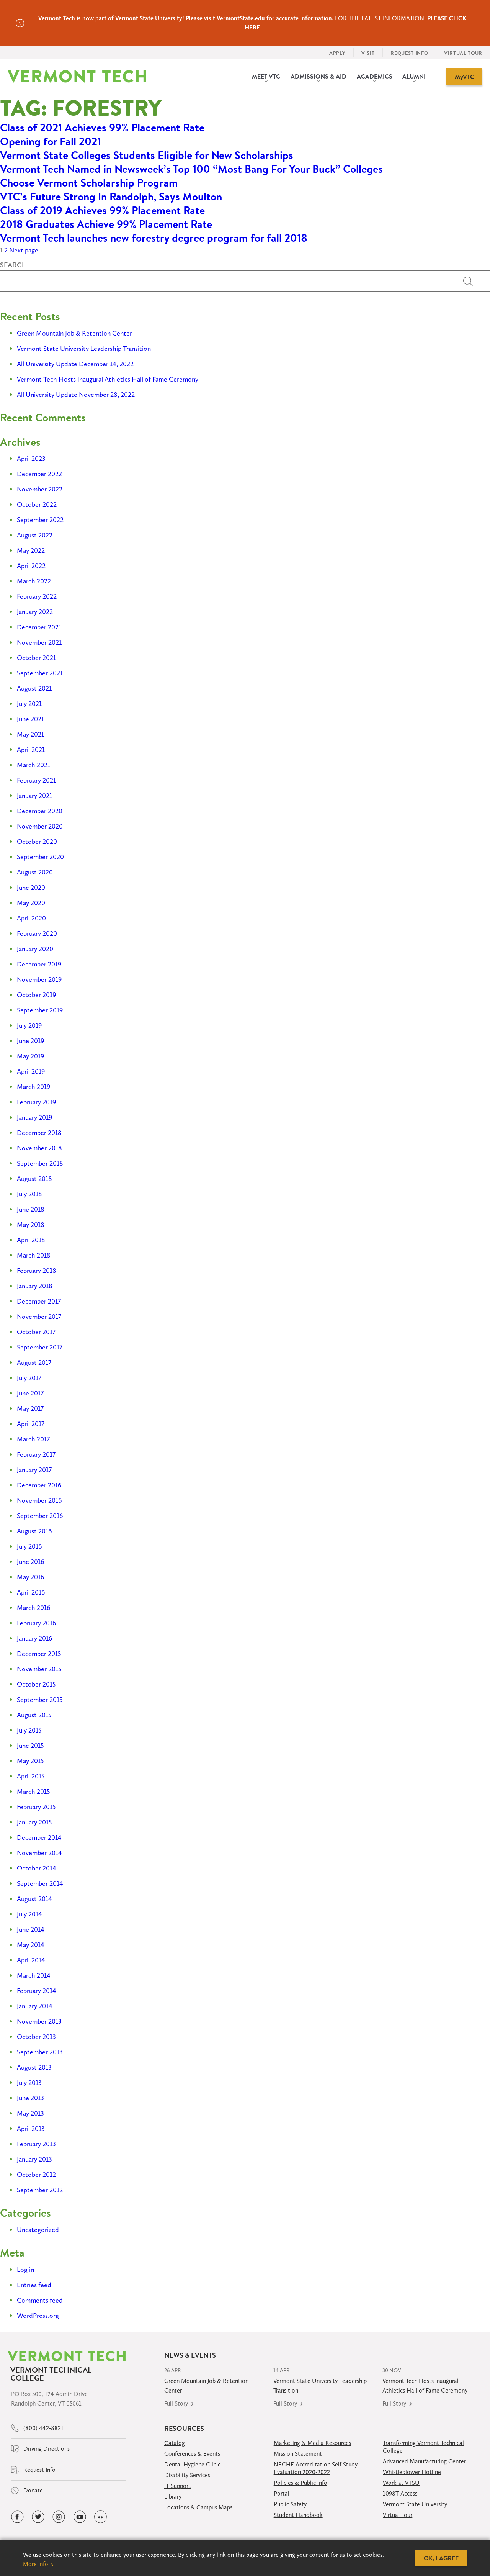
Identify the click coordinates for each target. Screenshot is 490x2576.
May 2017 (30, 1408)
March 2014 (34, 1975)
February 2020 (37, 933)
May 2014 (31, 1945)
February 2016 (37, 1623)
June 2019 (30, 1041)
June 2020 (31, 888)
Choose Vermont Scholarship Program (89, 183)
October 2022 (37, 504)
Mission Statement (298, 2454)
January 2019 (34, 1117)
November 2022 (40, 489)
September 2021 (40, 673)
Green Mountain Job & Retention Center (74, 333)
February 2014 (37, 1991)
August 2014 (34, 1899)
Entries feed (34, 2285)
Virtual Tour (398, 2515)
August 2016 (34, 1531)
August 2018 (34, 1179)
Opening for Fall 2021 (51, 141)
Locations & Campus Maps (198, 2507)
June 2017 (30, 1393)
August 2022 (35, 535)
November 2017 (39, 1317)
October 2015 (36, 1684)
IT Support (177, 2486)
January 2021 (34, 796)
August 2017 (34, 1363)
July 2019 (29, 1025)
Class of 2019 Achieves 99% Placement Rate (102, 210)
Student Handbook (298, 2515)
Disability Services (187, 2475)
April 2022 (31, 566)
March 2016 (34, 1608)
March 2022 (34, 581)
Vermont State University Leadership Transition (84, 349)
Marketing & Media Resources (312, 2443)
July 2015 (29, 1730)
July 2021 (29, 704)
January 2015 (34, 1822)
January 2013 (34, 2159)
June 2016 (31, 1562)
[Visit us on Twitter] (38, 2517)
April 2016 (31, 1592)
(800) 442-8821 (43, 2428)
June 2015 (30, 1746)
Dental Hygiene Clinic (192, 2464)
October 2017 (36, 1332)
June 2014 (31, 1929)
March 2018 (34, 1255)
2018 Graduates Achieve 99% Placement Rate (106, 224)
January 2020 (35, 949)
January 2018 (35, 1286)
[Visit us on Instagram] (59, 2517)
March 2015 (33, 1792)
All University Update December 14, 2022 (75, 364)
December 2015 (39, 1654)
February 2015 (36, 1807)
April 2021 (31, 750)
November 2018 (39, 1148)
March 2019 (33, 1087)
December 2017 (39, 1301)
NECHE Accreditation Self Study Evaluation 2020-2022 (316, 2468)
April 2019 (31, 1071)
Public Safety (290, 2504)
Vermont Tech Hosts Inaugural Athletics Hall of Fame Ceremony (108, 379)
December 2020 (40, 811)
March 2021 (33, 765)
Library (173, 2497)
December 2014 (39, 1837)
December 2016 (39, 1485)
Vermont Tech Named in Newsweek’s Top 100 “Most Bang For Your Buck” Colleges (191, 169)
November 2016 (39, 1500)
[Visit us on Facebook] (17, 2517)
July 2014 (29, 1914)
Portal (282, 2493)
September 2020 (40, 857)
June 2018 (31, 1209)
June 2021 (30, 719)
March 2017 (33, 1439)
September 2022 (40, 520)
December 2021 (39, 627)
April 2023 (31, 459)
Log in (25, 2270)
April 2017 (31, 1424)
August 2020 (35, 872)
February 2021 (36, 780)
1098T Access (400, 2493)
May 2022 (31, 550)
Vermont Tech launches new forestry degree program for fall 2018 (154, 238)
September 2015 (40, 1700)
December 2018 (39, 1133)
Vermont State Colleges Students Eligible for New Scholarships (147, 155)
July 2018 (29, 1194)
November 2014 (39, 1853)
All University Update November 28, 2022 (76, 395)
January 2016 (35, 1638)
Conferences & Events (192, 2454)
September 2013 (40, 2052)
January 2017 (34, 1470)
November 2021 (39, 642)
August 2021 (34, 688)
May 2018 (31, 1225)
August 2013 (34, 2067)
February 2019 (36, 1102)
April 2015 (31, 1776)
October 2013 (36, 2037)
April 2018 (31, 1240)
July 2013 (29, 2083)
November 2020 (40, 826)
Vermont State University (415, 2504)
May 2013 (30, 2113)
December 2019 (39, 964)
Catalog (175, 2443)
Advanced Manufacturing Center (424, 2461)
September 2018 (40, 1163)
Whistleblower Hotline (412, 2472)
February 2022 (37, 596)
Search (14, 265)
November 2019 (39, 979)
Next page (24, 250)
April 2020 (31, 918)
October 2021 (36, 658)
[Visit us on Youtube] (80, 2517)
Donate (32, 2490)
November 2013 (39, 2021)
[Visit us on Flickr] (100, 2517)
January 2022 (35, 612)
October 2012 (36, 2175)
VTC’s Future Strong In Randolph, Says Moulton (111, 197)
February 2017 (36, 1454)
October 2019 (36, 995)
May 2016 (31, 1577)
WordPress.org (38, 2316)
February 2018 (37, 1271)
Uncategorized (38, 2230)
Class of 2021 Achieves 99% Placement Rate (102, 128)
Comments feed (40, 2300)
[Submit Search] (471, 281)
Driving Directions (46, 2449)
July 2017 (29, 1378)
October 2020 (37, 842)
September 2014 (40, 1883)
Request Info (39, 2470)
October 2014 (37, 1868)
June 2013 (30, 2098)
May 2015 (30, 1761)
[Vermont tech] (77, 76)
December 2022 (39, 474)
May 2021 (30, 734)
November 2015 (39, 1669)
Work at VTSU (401, 2483)
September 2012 (40, 2190)
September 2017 (40, 1347)
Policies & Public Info (301, 2483)
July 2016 (29, 1546)
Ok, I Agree (441, 2558)
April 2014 (31, 1960)
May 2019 (30, 1056)
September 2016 (40, 1516)
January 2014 (35, 2006)
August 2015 (34, 1715)
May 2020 (31, 903)
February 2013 (36, 2144)
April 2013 (31, 2129)
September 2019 (40, 1010)
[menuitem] (266, 77)
